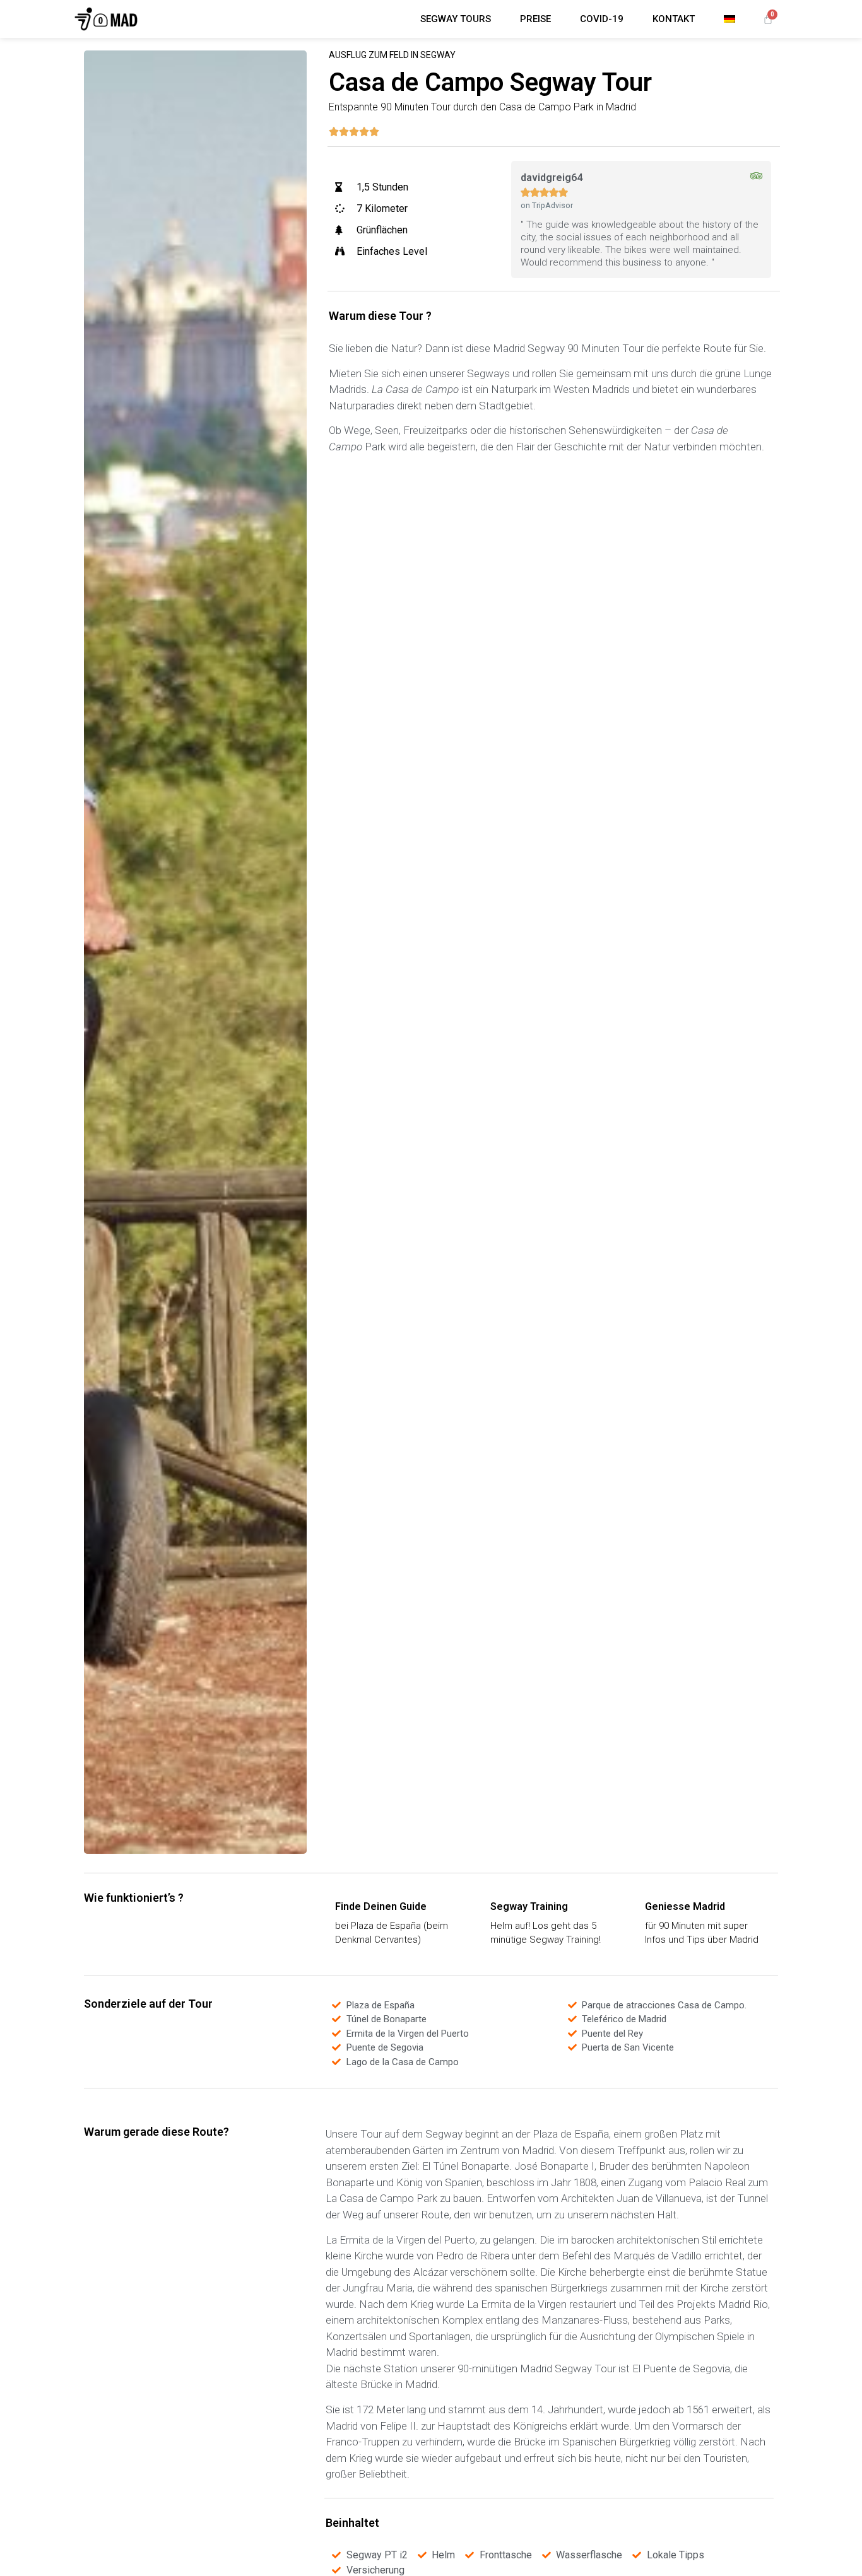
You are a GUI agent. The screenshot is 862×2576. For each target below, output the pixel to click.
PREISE (535, 19)
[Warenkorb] (768, 19)
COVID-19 (602, 19)
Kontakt (674, 19)
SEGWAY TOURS (456, 19)
